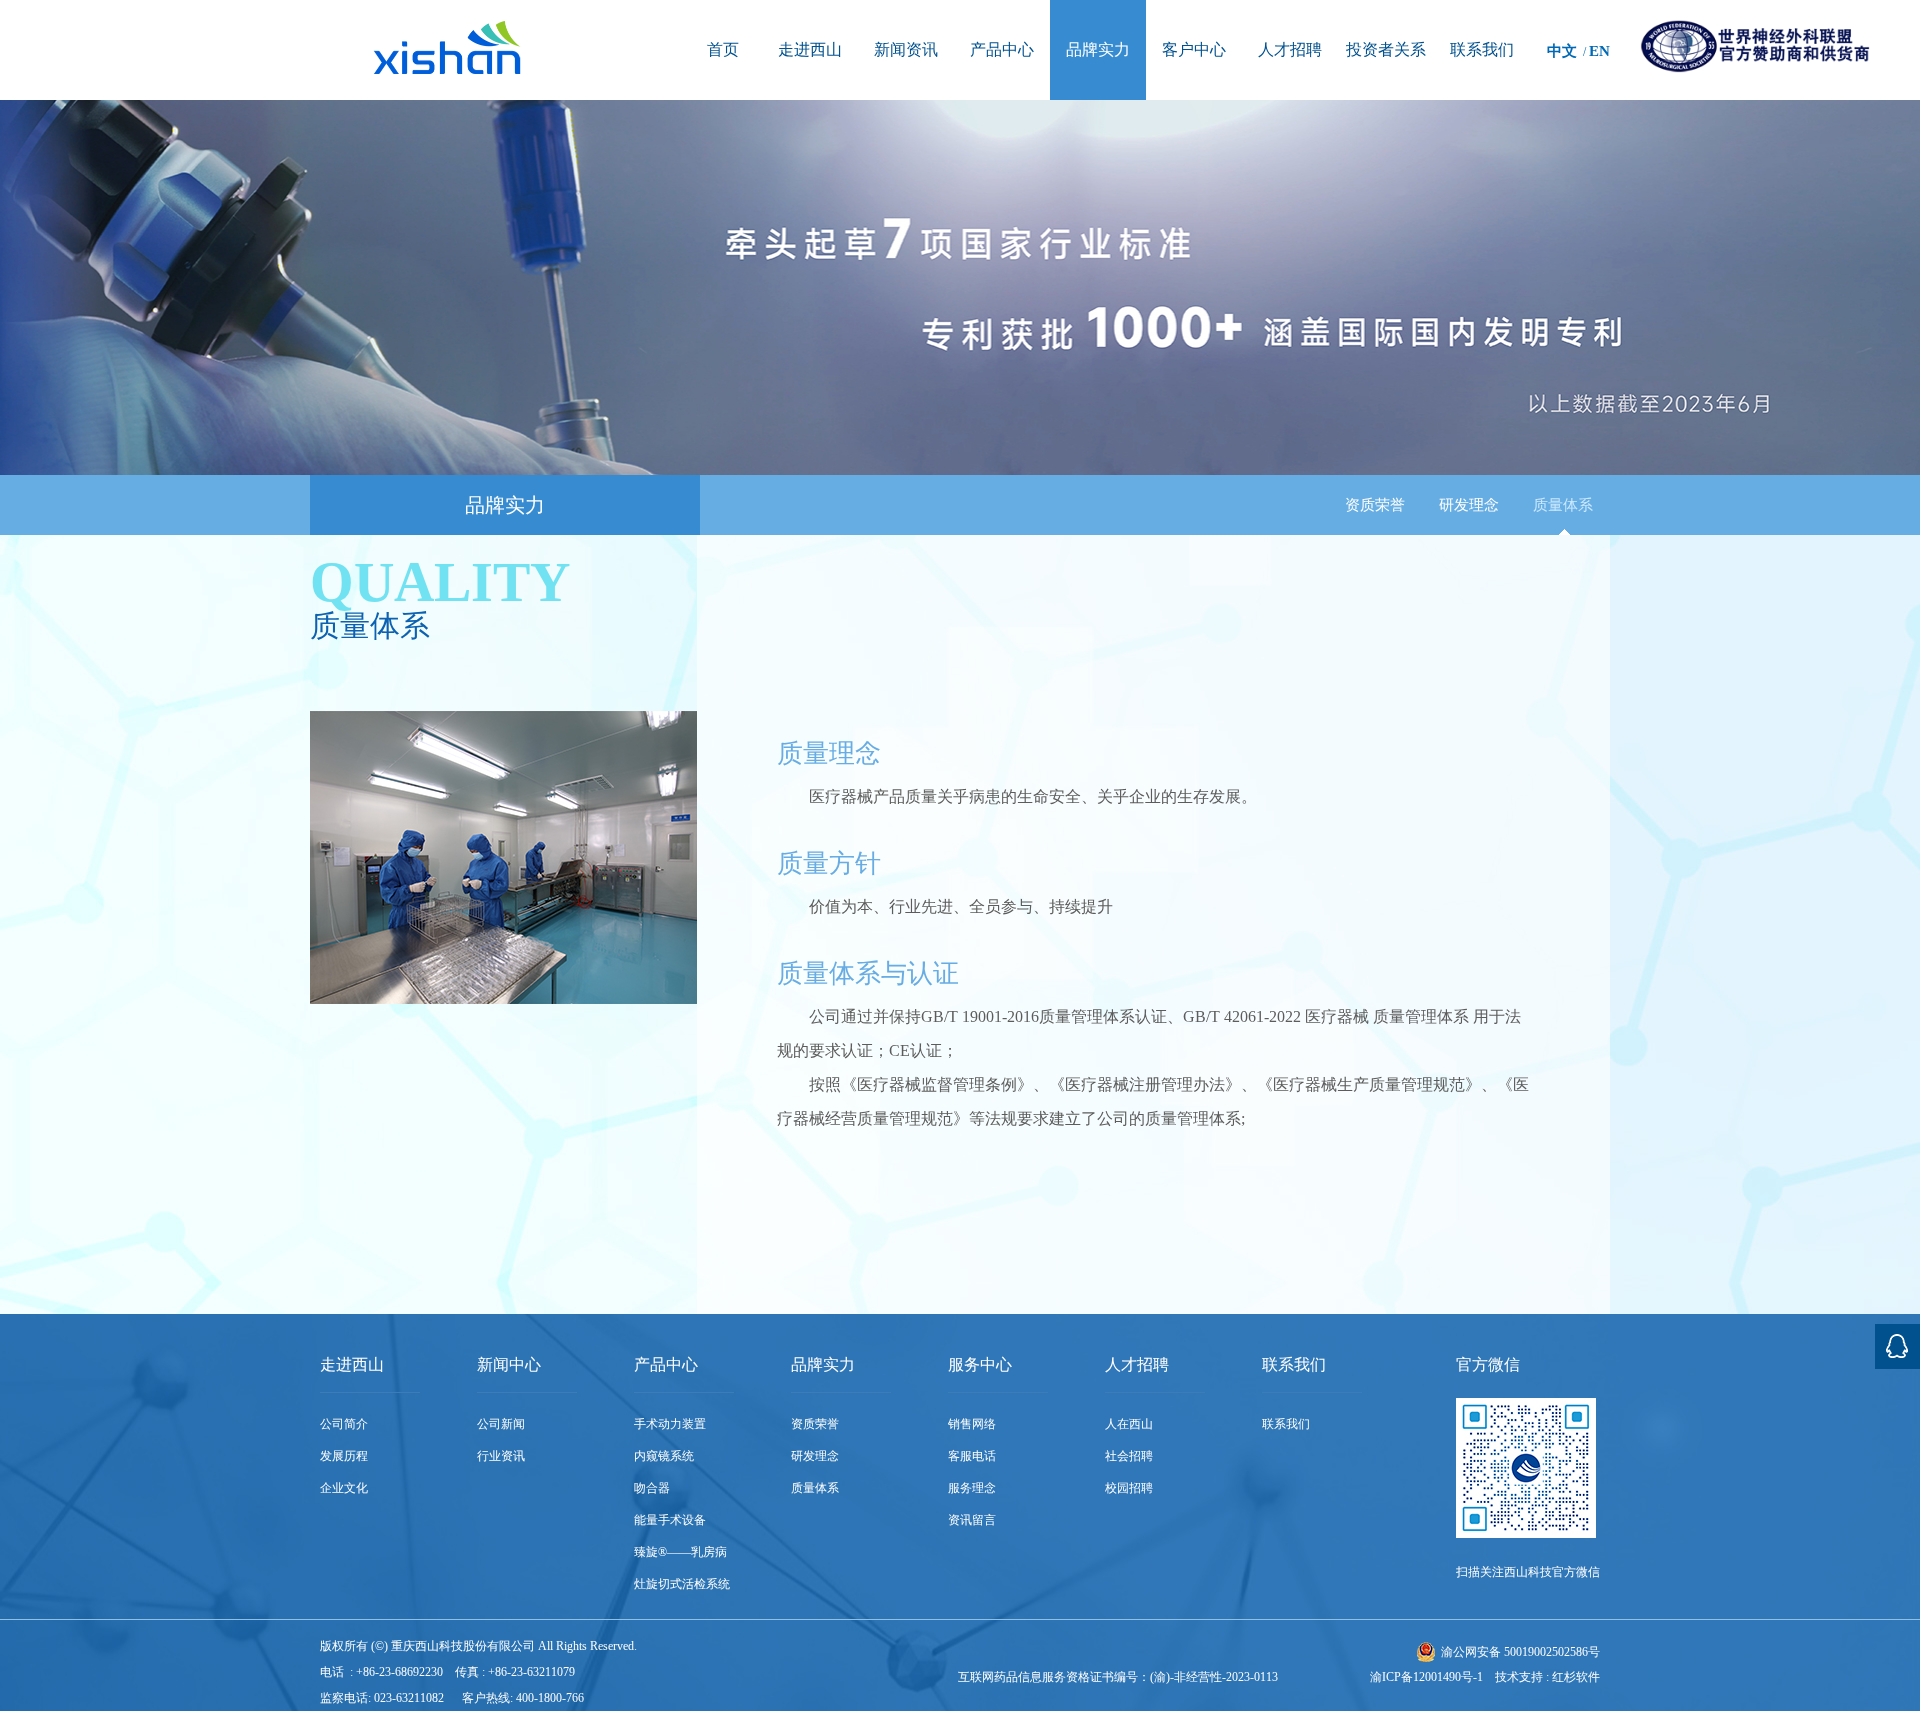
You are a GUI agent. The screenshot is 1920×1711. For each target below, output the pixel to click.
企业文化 (344, 1488)
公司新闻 (501, 1424)
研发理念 (1469, 505)
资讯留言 (972, 1520)
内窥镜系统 (664, 1456)
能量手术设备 (670, 1520)
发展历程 (344, 1456)
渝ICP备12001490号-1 (1426, 1677)
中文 (1562, 51)
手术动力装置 (670, 1424)
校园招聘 (1129, 1488)
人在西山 (1129, 1424)
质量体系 (1563, 505)
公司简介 (344, 1424)
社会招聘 (1129, 1456)
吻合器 (652, 1488)
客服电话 (972, 1456)
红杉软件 (1576, 1677)
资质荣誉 (1375, 505)
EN (1599, 51)
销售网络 (972, 1424)
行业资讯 (501, 1456)
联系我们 (1286, 1424)
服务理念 (972, 1488)
